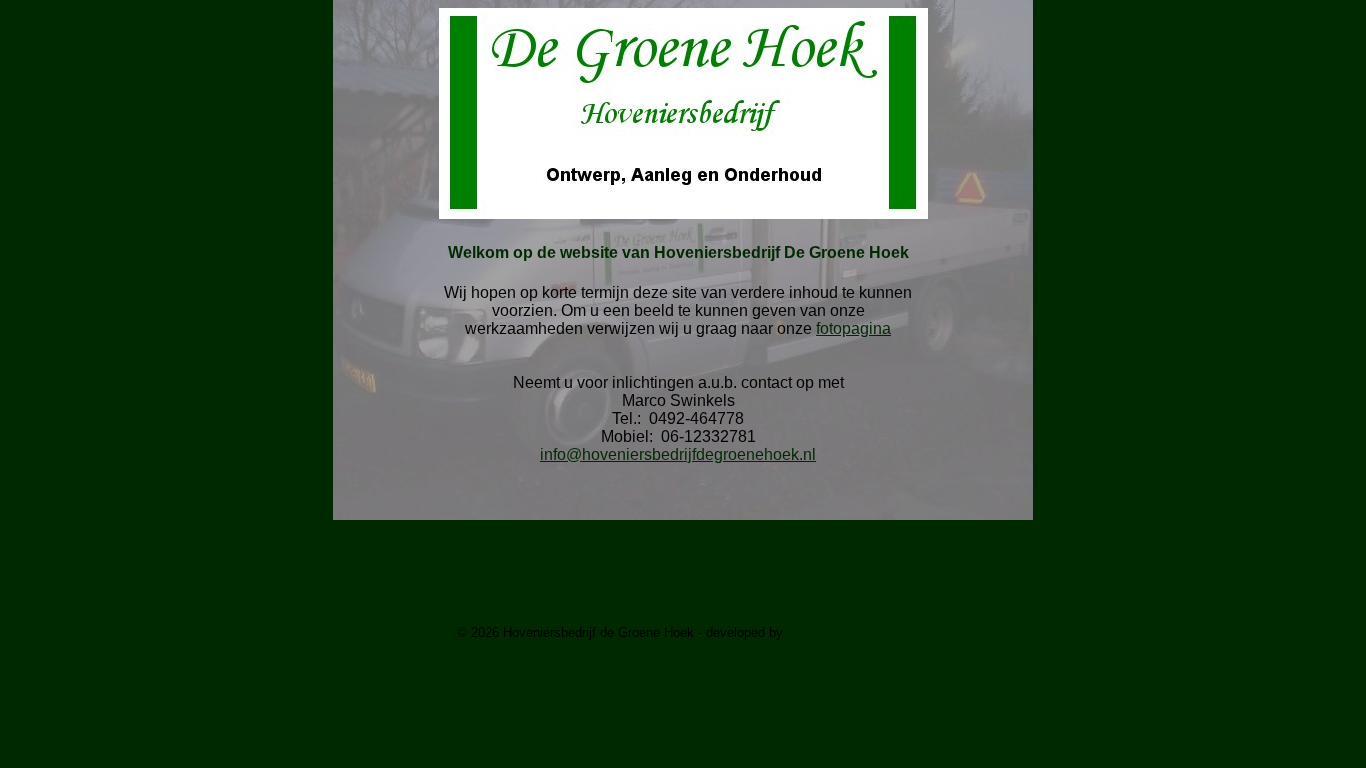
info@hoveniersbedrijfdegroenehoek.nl (678, 454)
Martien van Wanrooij (848, 632)
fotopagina (853, 328)
